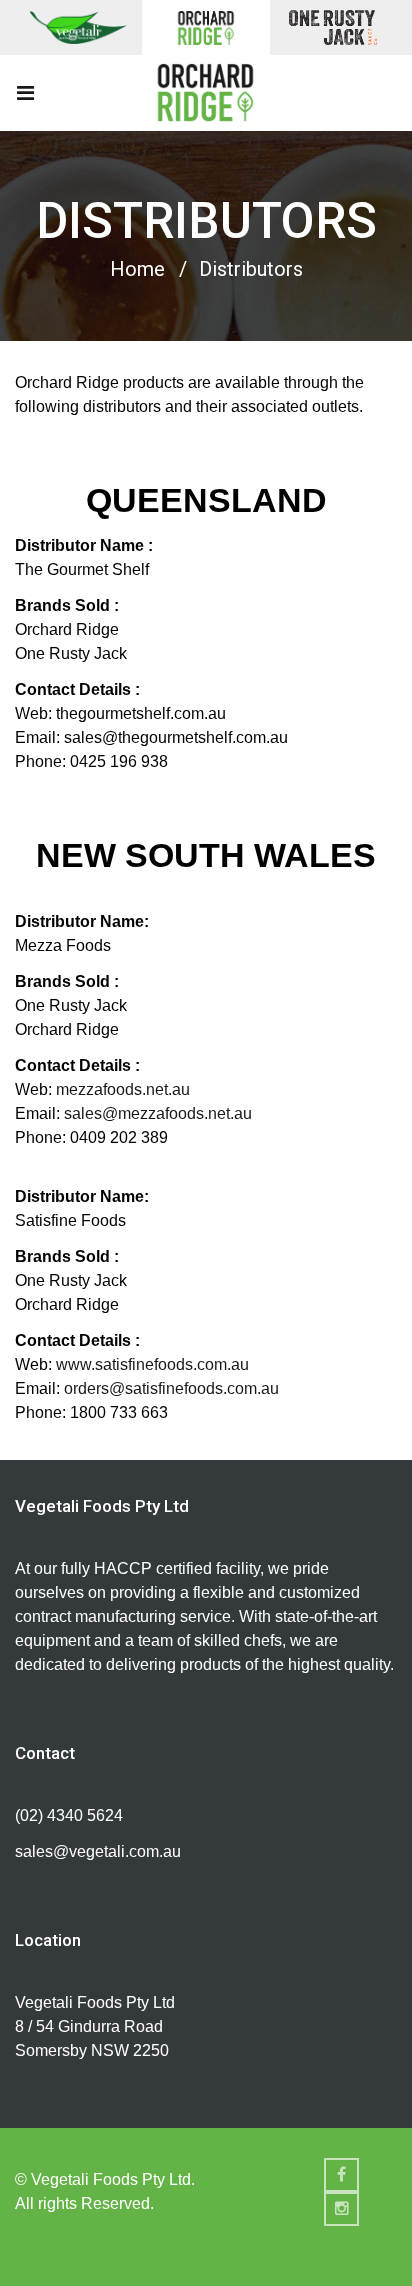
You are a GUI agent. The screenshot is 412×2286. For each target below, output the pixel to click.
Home (137, 269)
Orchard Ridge (205, 27)
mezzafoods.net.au (123, 1089)
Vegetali (78, 27)
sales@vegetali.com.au (98, 1851)
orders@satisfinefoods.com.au (171, 1388)
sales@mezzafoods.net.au (158, 1113)
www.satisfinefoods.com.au (154, 1364)
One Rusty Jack (333, 27)
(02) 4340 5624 (69, 1815)
